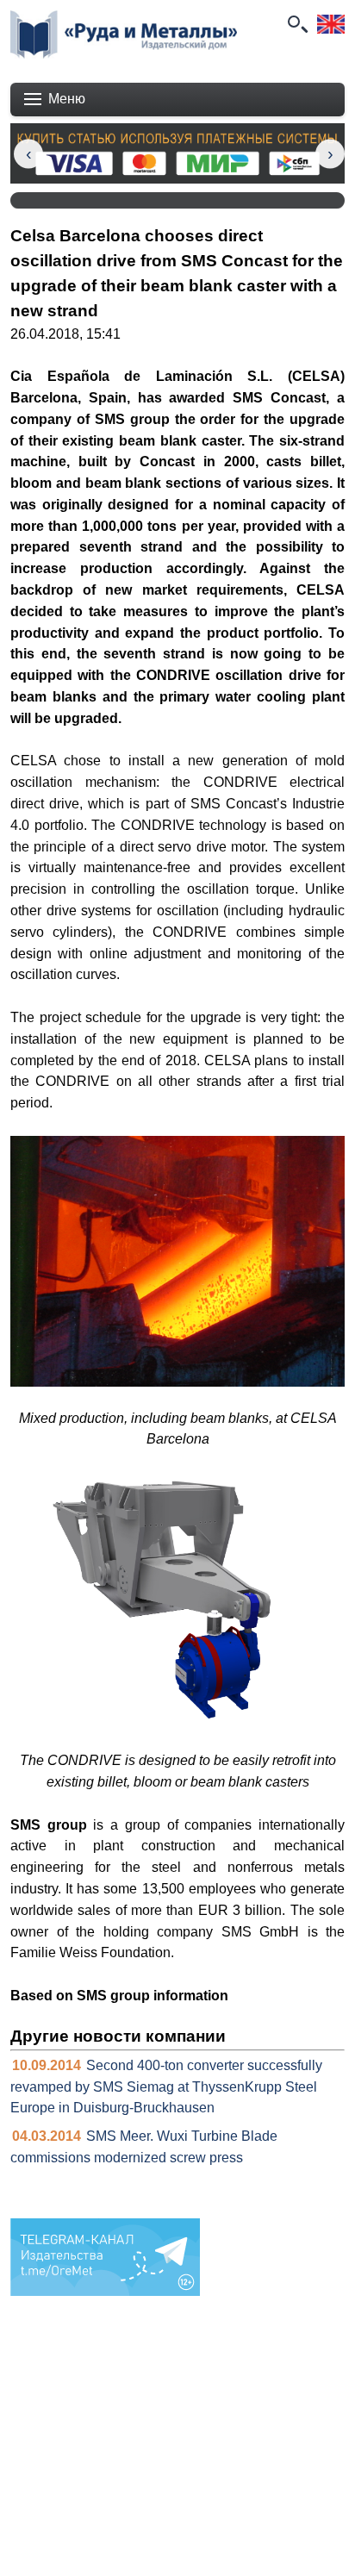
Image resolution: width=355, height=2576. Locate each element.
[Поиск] (296, 24)
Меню (67, 99)
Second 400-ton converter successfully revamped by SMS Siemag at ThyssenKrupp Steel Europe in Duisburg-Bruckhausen (166, 2087)
